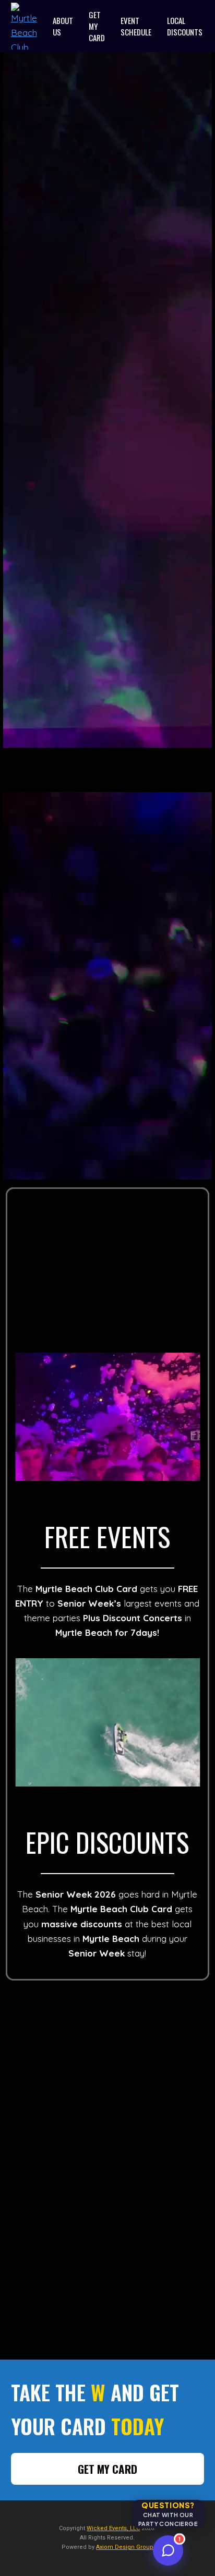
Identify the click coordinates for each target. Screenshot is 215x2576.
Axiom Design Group (125, 2547)
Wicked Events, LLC (113, 2528)
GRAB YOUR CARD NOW (107, 599)
